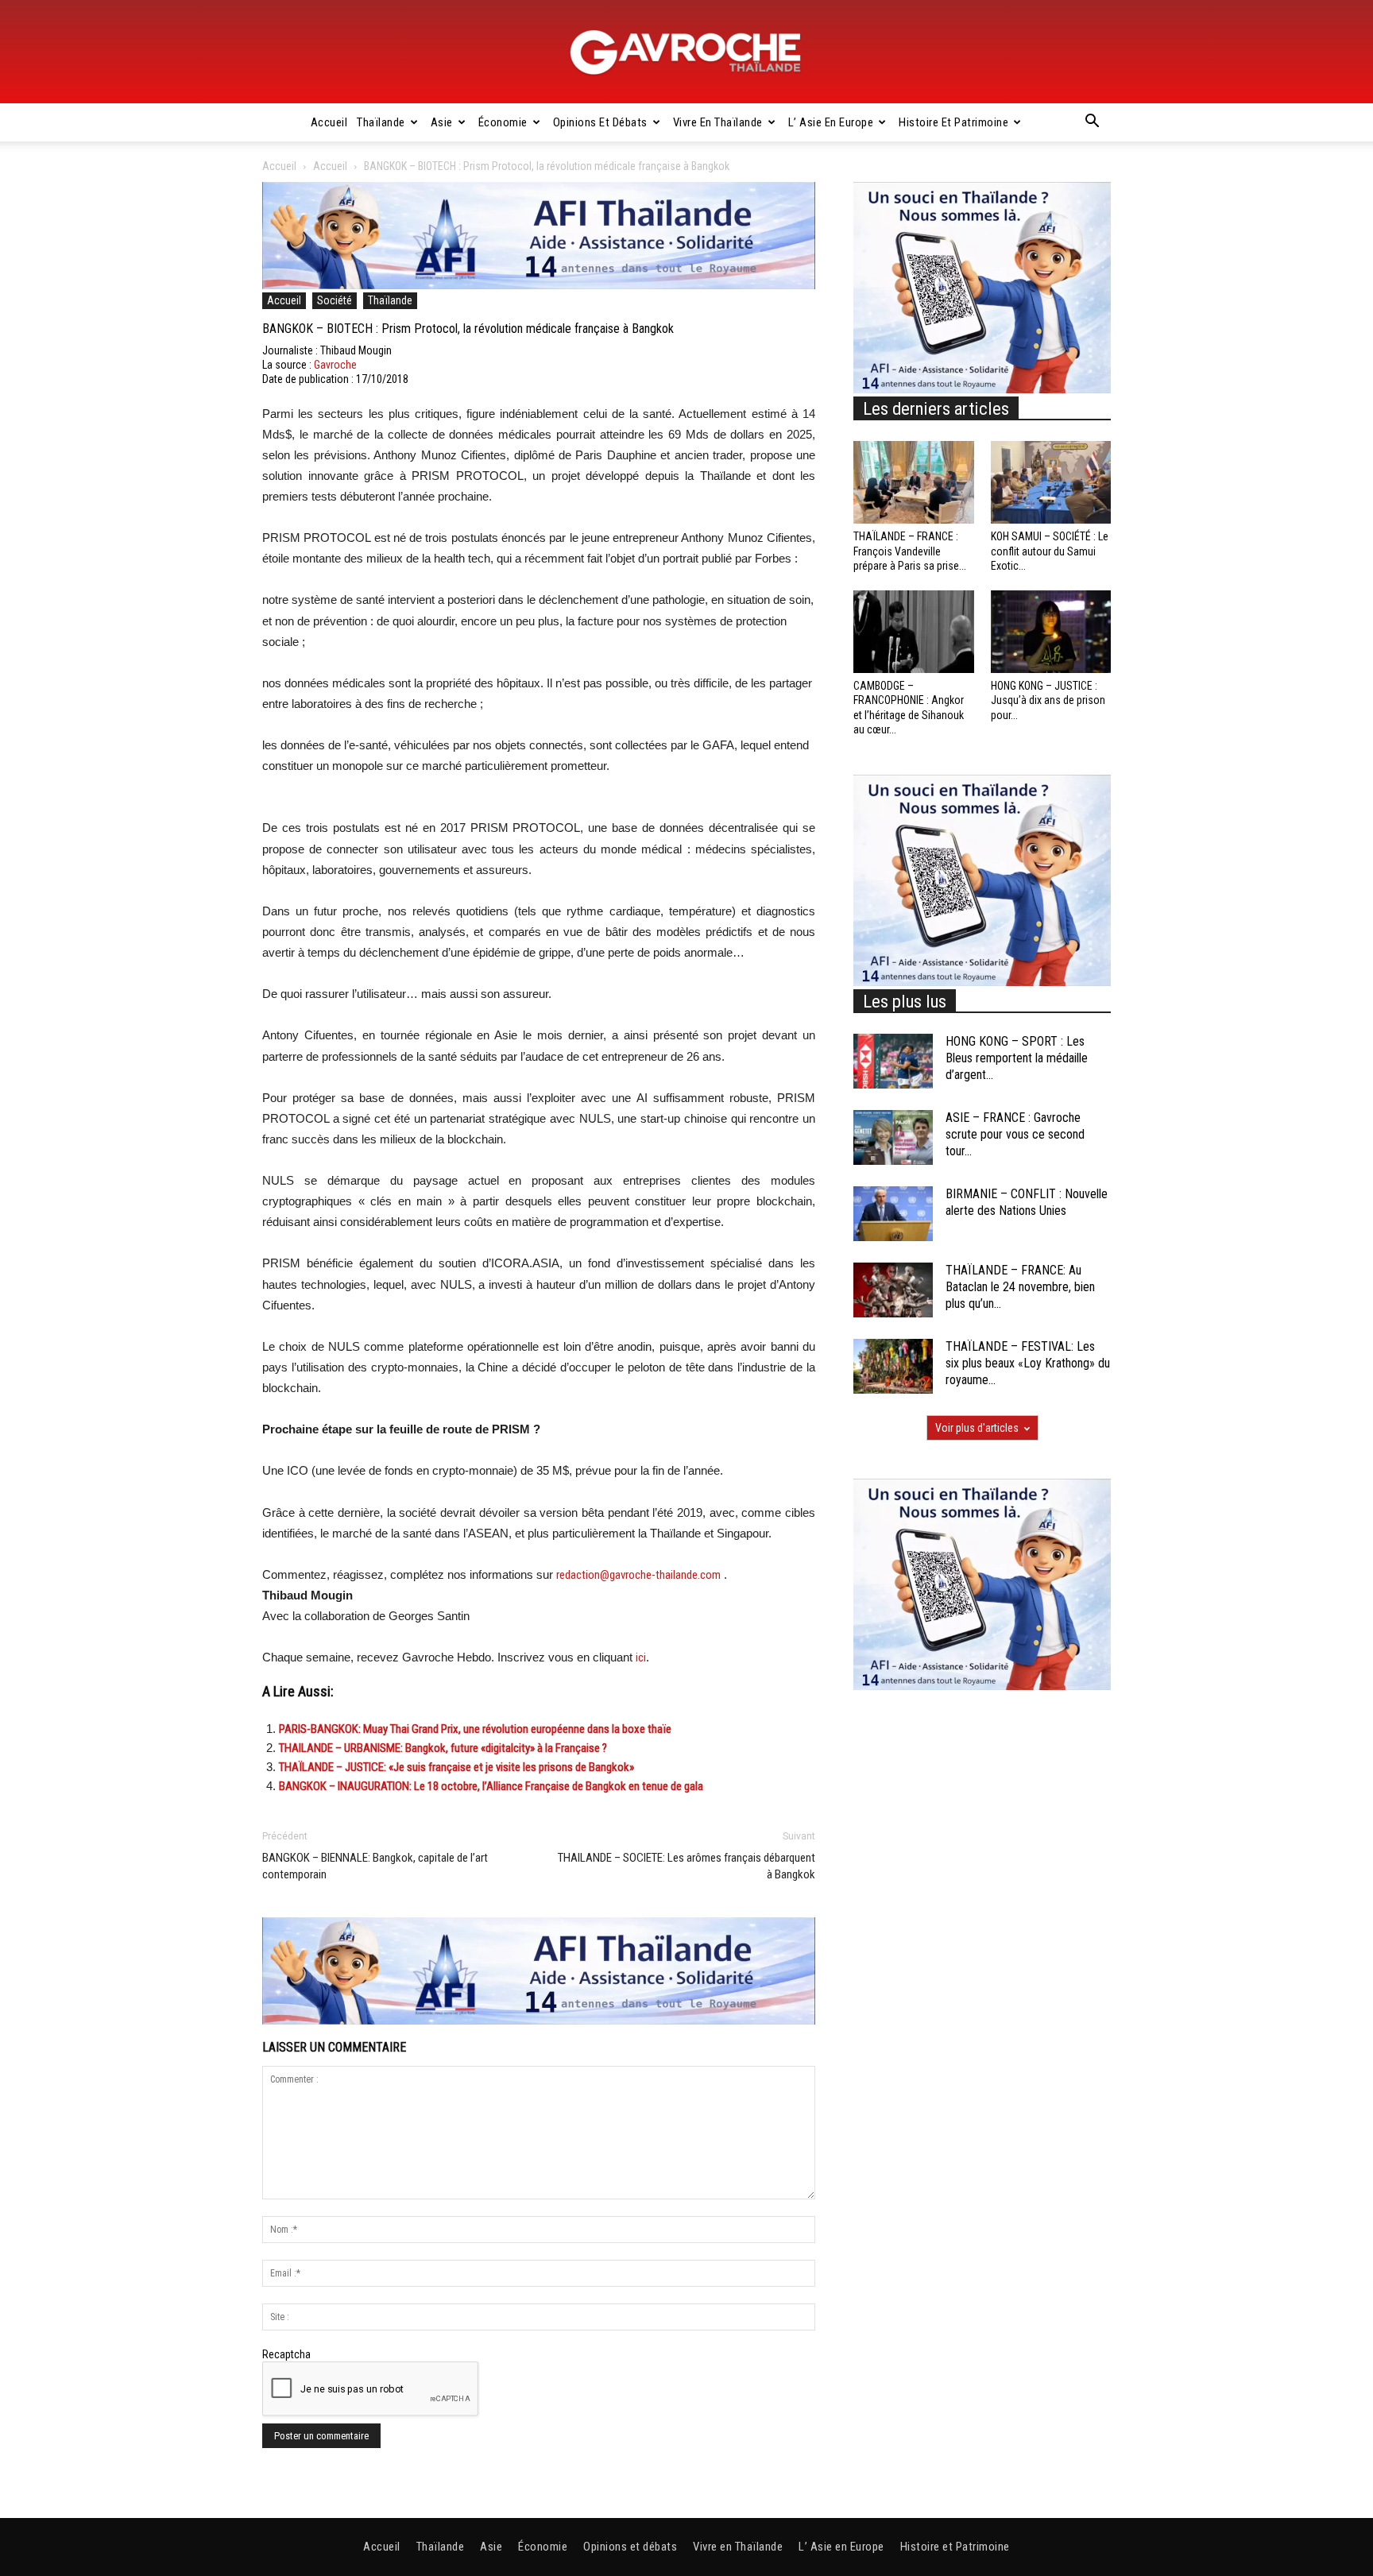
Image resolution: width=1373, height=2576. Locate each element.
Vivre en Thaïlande (718, 122)
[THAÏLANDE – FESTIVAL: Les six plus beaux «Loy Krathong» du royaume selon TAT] (893, 1366)
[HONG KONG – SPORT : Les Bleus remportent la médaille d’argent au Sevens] (893, 1061)
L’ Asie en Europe (831, 122)
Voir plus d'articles (977, 1428)
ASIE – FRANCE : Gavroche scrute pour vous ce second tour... (1015, 1134)
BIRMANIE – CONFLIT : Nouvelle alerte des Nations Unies (1027, 1202)
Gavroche (335, 365)
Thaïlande (381, 122)
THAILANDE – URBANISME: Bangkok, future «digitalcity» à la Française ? (443, 1748)
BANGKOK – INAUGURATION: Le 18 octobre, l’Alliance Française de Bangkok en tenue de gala (491, 1786)
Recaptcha (286, 2354)
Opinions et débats (600, 122)
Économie (503, 122)
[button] (1092, 123)
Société (335, 300)
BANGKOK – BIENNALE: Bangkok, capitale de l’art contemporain (375, 1866)
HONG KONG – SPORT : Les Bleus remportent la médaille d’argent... (1017, 1058)
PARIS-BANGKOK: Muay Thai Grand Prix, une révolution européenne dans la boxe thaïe (475, 1729)
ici (641, 1657)
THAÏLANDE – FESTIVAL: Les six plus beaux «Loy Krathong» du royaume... (1028, 1363)
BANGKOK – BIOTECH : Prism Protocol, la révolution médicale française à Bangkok (468, 329)
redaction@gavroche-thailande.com (638, 1575)
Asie (442, 122)
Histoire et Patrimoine (953, 122)
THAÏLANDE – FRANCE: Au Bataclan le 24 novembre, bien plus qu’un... (1020, 1287)
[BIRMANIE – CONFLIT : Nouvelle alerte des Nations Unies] (893, 1214)
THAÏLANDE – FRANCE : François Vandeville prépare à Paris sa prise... (910, 551)
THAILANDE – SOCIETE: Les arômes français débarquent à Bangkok (686, 1866)
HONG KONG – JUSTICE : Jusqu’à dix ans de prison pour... (1048, 700)
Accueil (329, 122)
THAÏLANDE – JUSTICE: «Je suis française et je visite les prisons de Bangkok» (456, 1767)
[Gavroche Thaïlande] (686, 52)
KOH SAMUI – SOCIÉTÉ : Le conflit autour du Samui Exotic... (1050, 551)
